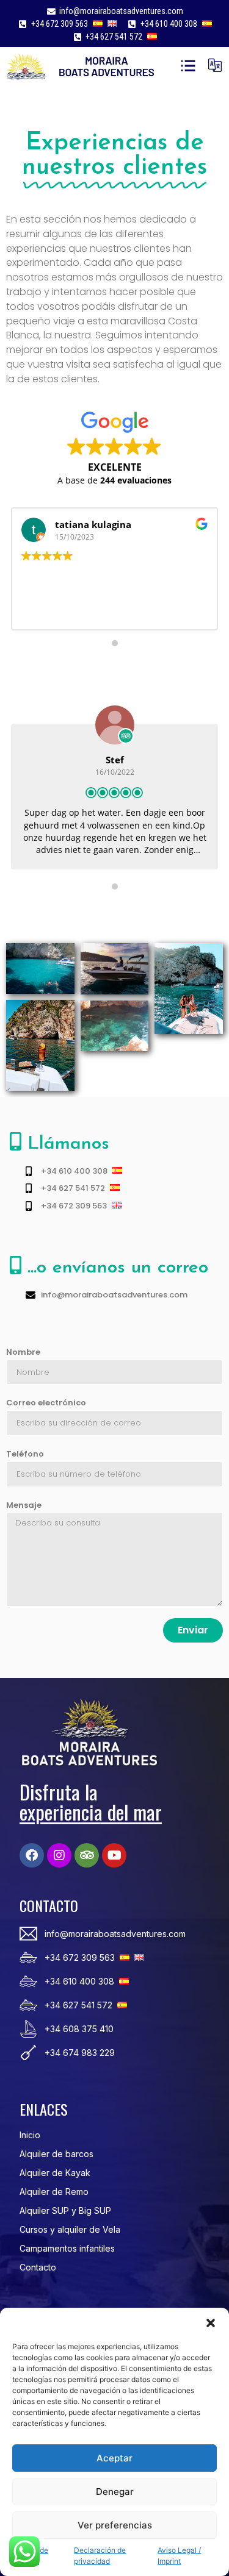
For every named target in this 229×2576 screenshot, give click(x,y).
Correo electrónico (46, 1403)
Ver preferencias (115, 2525)
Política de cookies (30, 2556)
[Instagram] (59, 1855)
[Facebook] (32, 1855)
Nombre (23, 1352)
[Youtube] (114, 1855)
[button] (211, 2323)
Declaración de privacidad (100, 2556)
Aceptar (114, 2458)
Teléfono (25, 1454)
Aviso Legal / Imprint (179, 2556)
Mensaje (24, 1505)
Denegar (115, 2492)
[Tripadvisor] (87, 1855)
